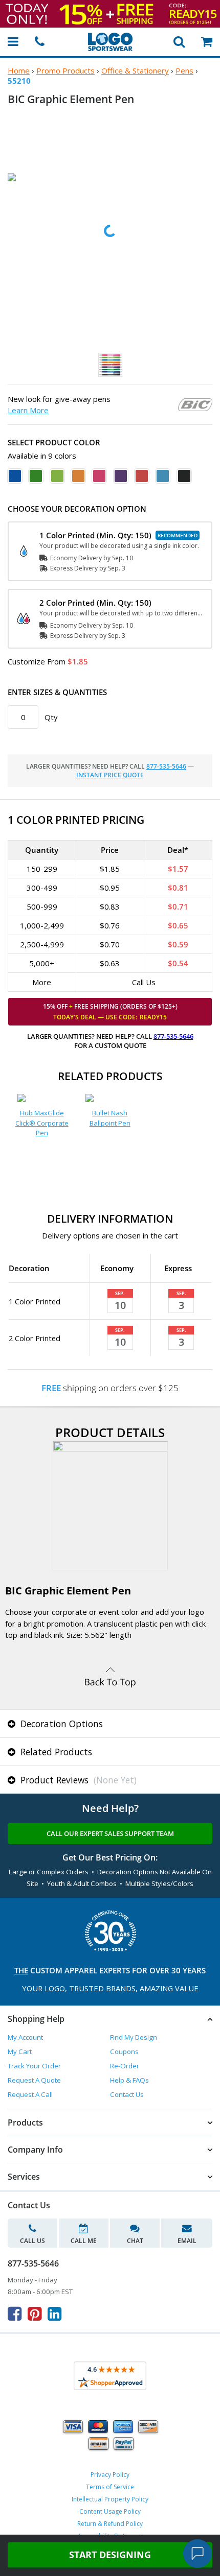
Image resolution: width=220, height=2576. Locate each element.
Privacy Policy (110, 2475)
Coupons (124, 2052)
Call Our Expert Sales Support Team (110, 1833)
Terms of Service (110, 2487)
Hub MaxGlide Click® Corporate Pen (42, 1123)
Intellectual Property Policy (110, 2499)
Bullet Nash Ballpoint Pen (110, 1118)
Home (19, 70)
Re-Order (125, 2066)
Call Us (32, 2241)
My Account (25, 2037)
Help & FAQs (129, 2080)
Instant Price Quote (110, 775)
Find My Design (134, 2037)
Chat (135, 2241)
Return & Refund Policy (110, 2524)
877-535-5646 (166, 766)
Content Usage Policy (110, 2511)
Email (187, 2241)
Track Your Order (34, 2066)
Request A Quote (34, 2080)
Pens (184, 70)
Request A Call (30, 2094)
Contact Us (127, 2094)
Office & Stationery (135, 70)
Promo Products (65, 70)
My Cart (20, 2052)
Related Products (55, 1752)
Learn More (28, 410)
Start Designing (110, 2555)
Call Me (84, 2241)
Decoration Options (60, 1724)
